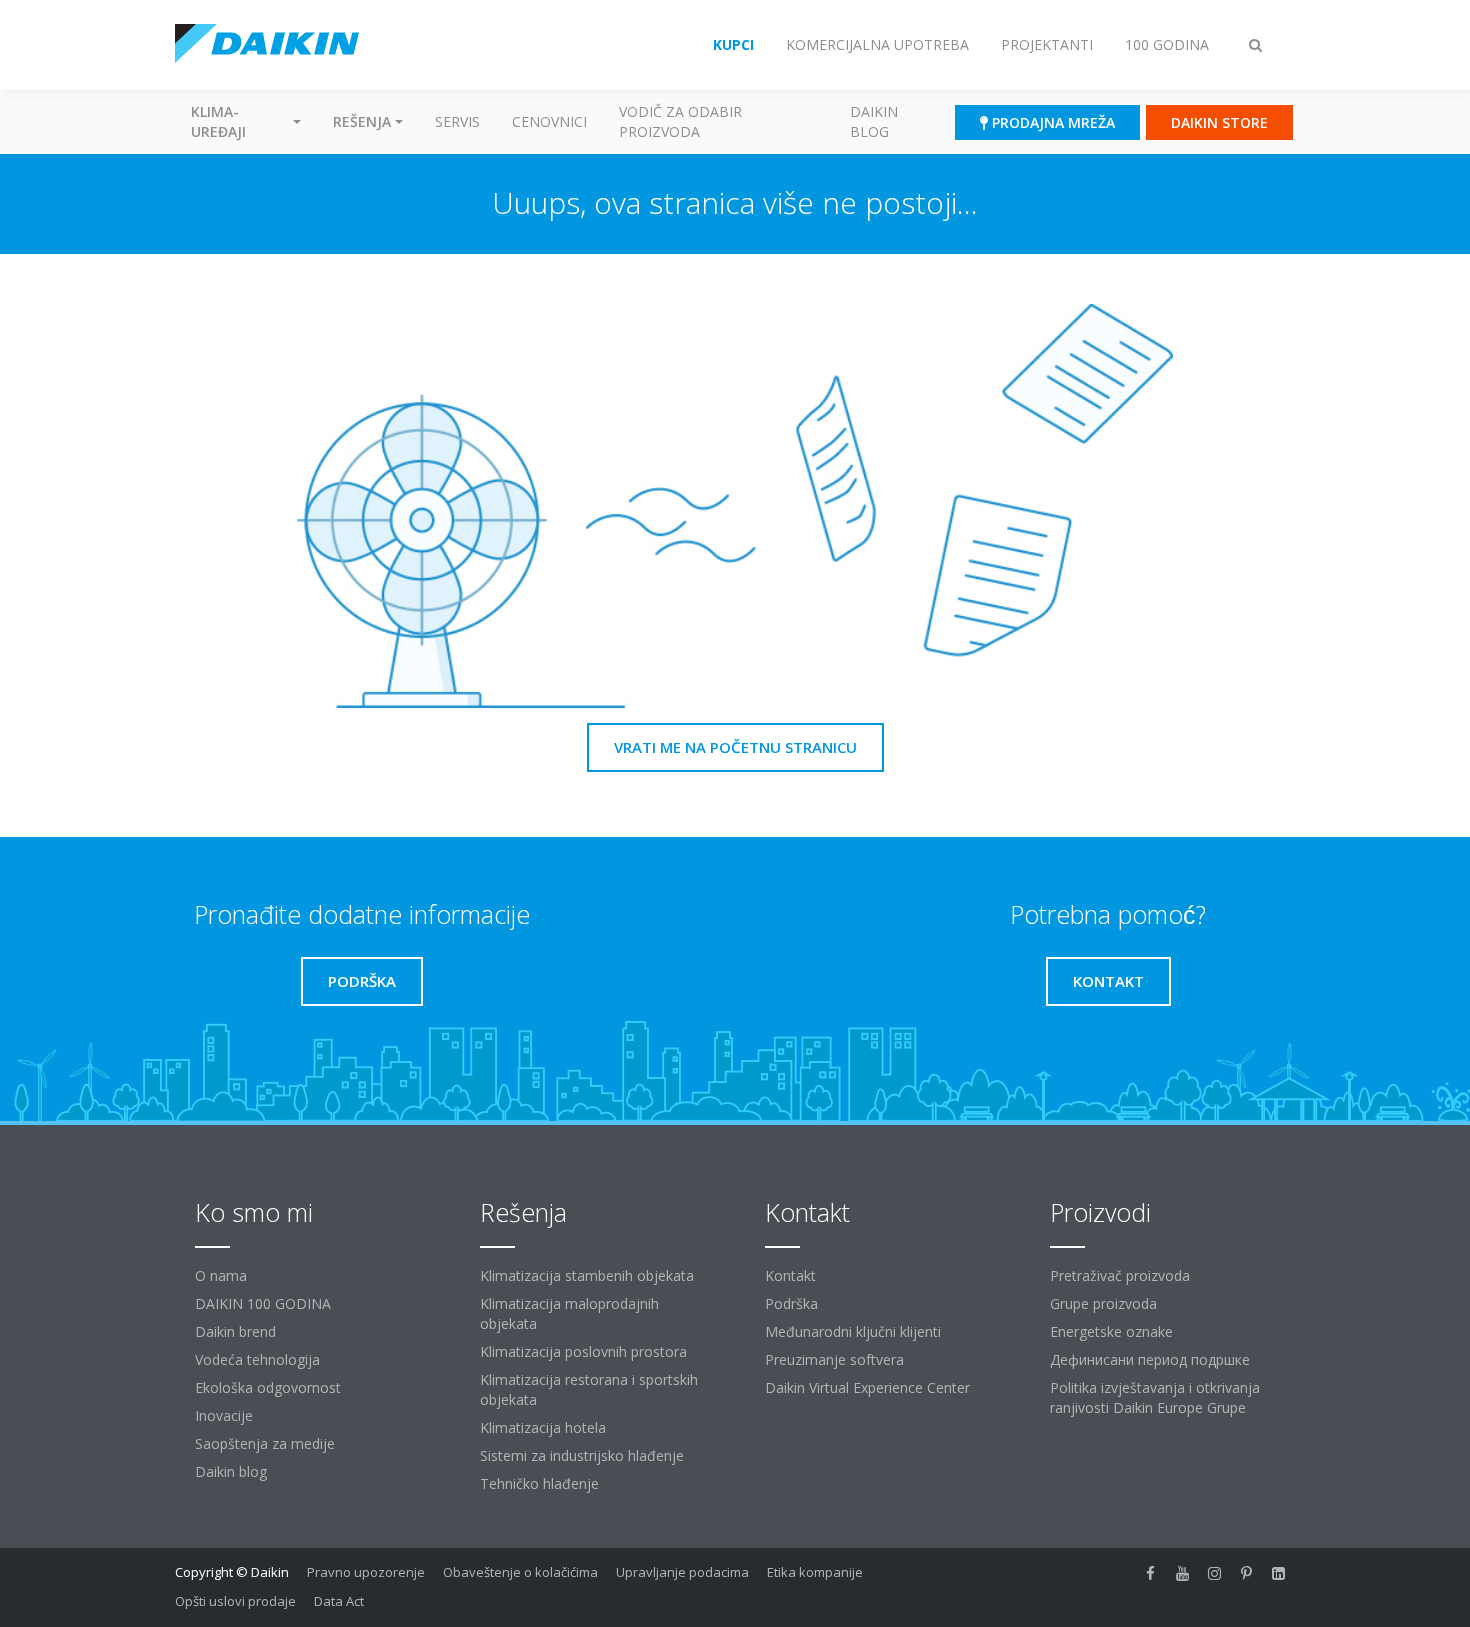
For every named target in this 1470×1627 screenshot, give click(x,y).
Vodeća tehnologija (257, 1359)
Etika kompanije (815, 1572)
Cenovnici (549, 121)
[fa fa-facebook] (1151, 1574)
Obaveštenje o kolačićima (520, 1572)
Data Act (339, 1601)
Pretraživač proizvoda (1120, 1275)
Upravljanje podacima (682, 1572)
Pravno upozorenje (366, 1572)
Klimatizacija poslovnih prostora (583, 1351)
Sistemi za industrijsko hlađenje (582, 1455)
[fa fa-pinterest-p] (1247, 1574)
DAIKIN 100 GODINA (263, 1303)
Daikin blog (874, 121)
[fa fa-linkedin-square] (1279, 1574)
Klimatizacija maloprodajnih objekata (569, 1313)
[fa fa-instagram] (1215, 1574)
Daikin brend (235, 1331)
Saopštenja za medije (265, 1443)
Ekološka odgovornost (268, 1387)
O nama (221, 1275)
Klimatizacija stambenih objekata (587, 1275)
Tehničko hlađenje (539, 1483)
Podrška (791, 1303)
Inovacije (224, 1415)
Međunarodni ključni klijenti (853, 1331)
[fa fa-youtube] (1183, 1574)
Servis (457, 121)
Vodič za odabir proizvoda (680, 121)
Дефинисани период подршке (1150, 1359)
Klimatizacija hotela (543, 1427)
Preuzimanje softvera (834, 1359)
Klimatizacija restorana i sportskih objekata (589, 1389)
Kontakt (790, 1275)
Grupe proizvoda (1103, 1303)
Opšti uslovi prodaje (235, 1601)
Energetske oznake (1111, 1331)
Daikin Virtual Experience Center (867, 1387)
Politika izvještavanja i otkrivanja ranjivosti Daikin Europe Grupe (1155, 1397)
